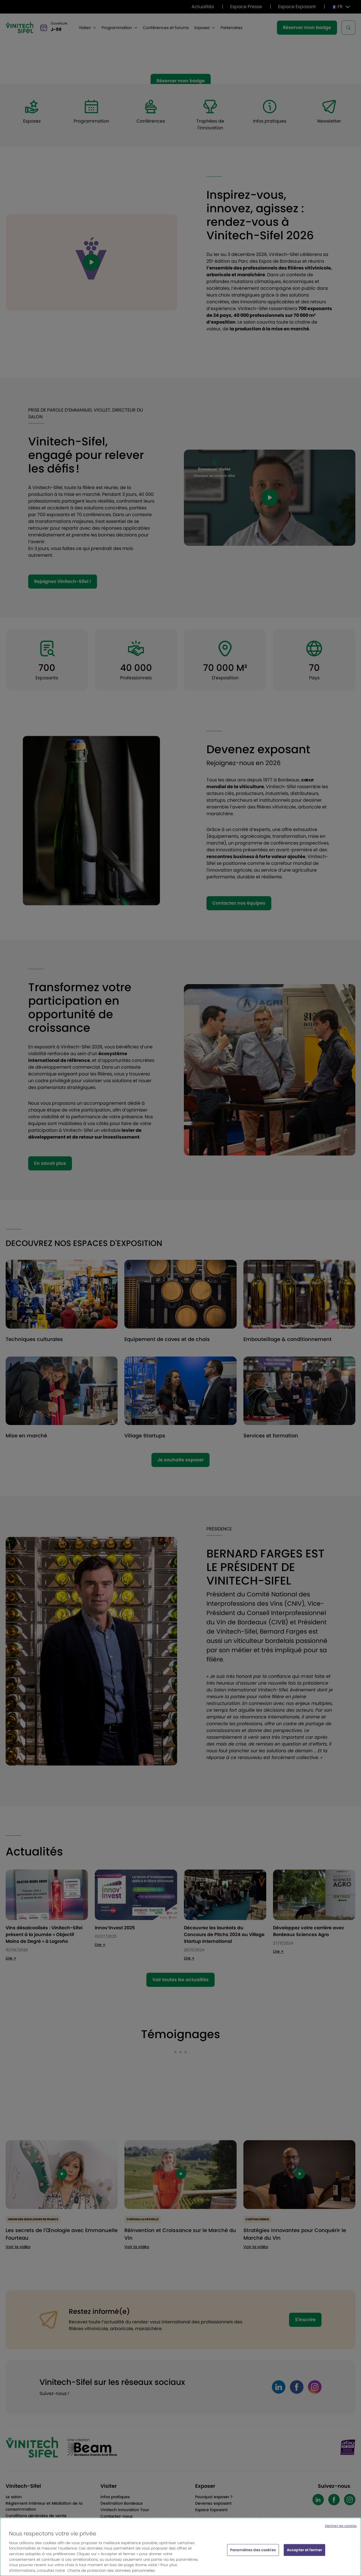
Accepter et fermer (304, 2550)
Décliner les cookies (341, 2526)
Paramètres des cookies (253, 2550)
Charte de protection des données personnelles (111, 2570)
